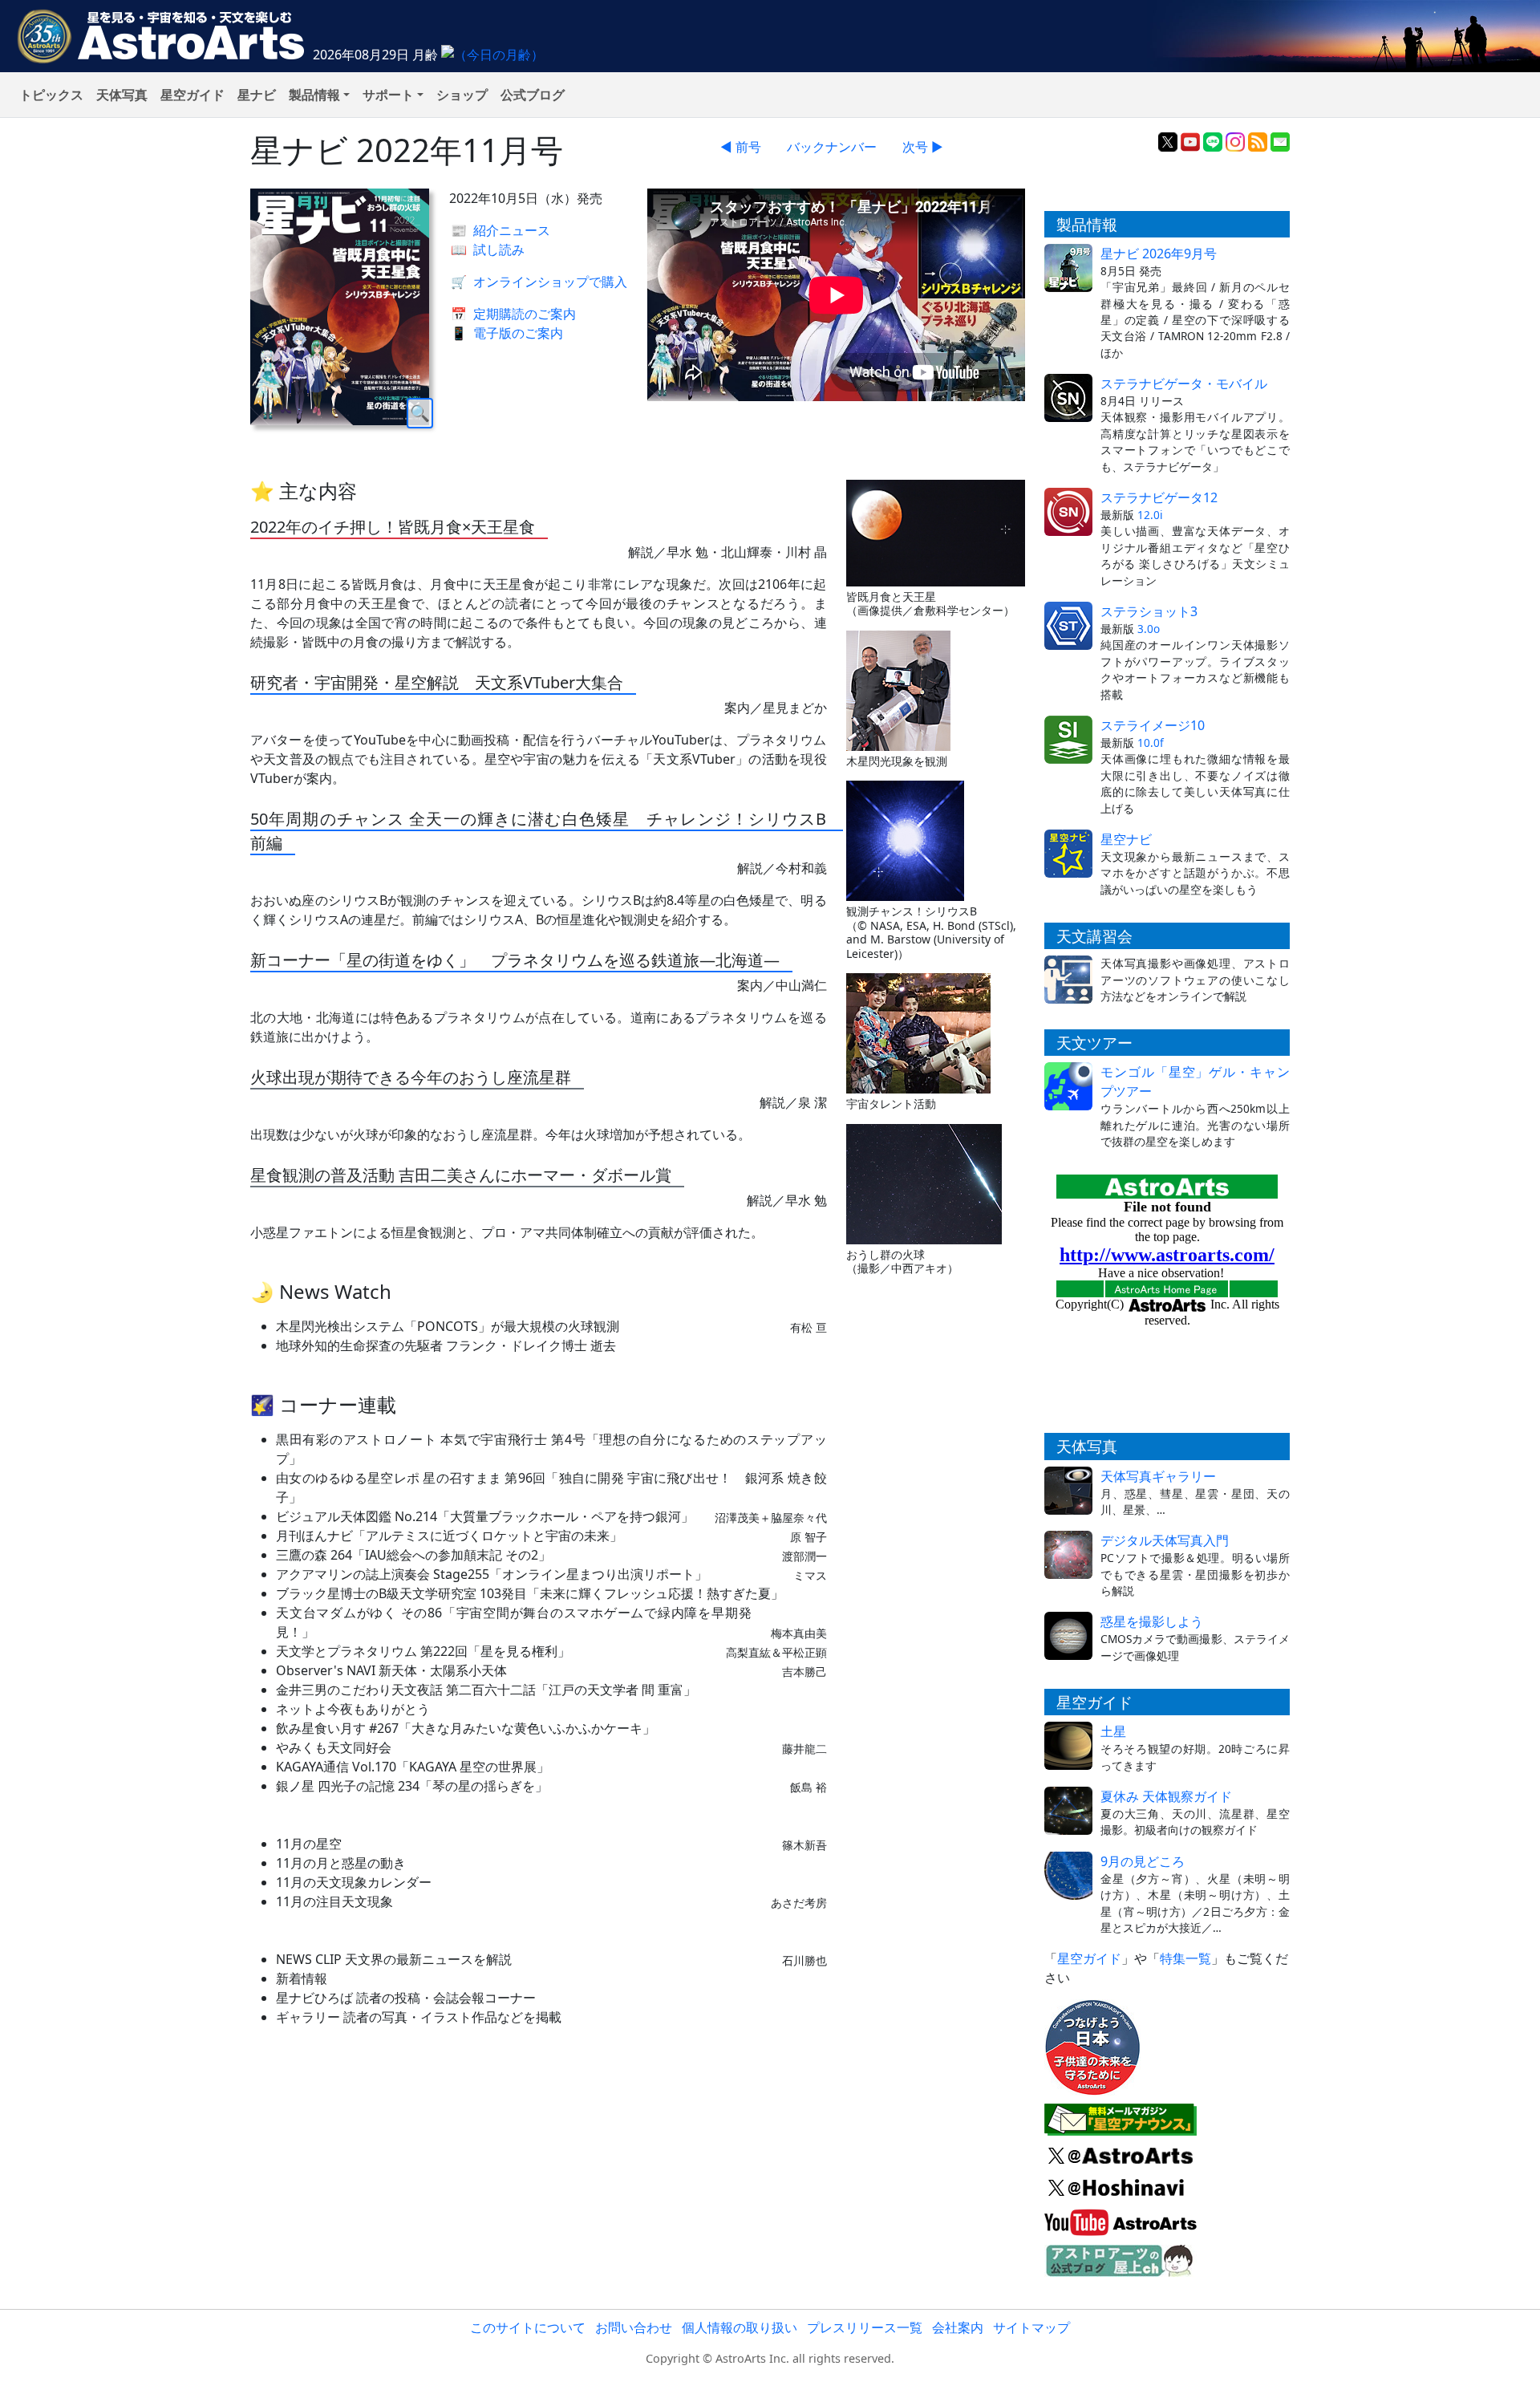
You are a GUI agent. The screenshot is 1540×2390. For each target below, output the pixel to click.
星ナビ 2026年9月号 (1159, 254)
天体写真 (122, 95)
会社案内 (958, 2327)
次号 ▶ (923, 147)
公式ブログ (533, 95)
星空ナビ (1126, 839)
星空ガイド (192, 95)
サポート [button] (388, 95)
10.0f (1151, 743)
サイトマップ (1031, 2327)
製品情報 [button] (314, 95)
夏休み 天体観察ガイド (1166, 1796)
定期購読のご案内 (513, 314)
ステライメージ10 (1153, 725)
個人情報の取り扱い (740, 2327)
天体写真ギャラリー (1158, 1476)
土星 (1113, 1731)
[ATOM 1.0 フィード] (1258, 140)
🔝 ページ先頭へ (1058, 2364)
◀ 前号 (741, 147)
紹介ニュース (500, 230)
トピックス (51, 95)
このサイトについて (528, 2327)
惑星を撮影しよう (1152, 1621)
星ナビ (257, 95)
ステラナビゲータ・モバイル (1184, 383)
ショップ (462, 95)
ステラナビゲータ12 (1159, 497)
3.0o (1149, 629)
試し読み (488, 250)
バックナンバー (832, 147)
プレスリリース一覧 (865, 2327)
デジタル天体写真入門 (1165, 1540)
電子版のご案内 (507, 333)
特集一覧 (1185, 1958)
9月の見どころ (1143, 1861)
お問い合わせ (634, 2327)
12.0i (1150, 515)
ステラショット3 (1149, 611)
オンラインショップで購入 (539, 282)
